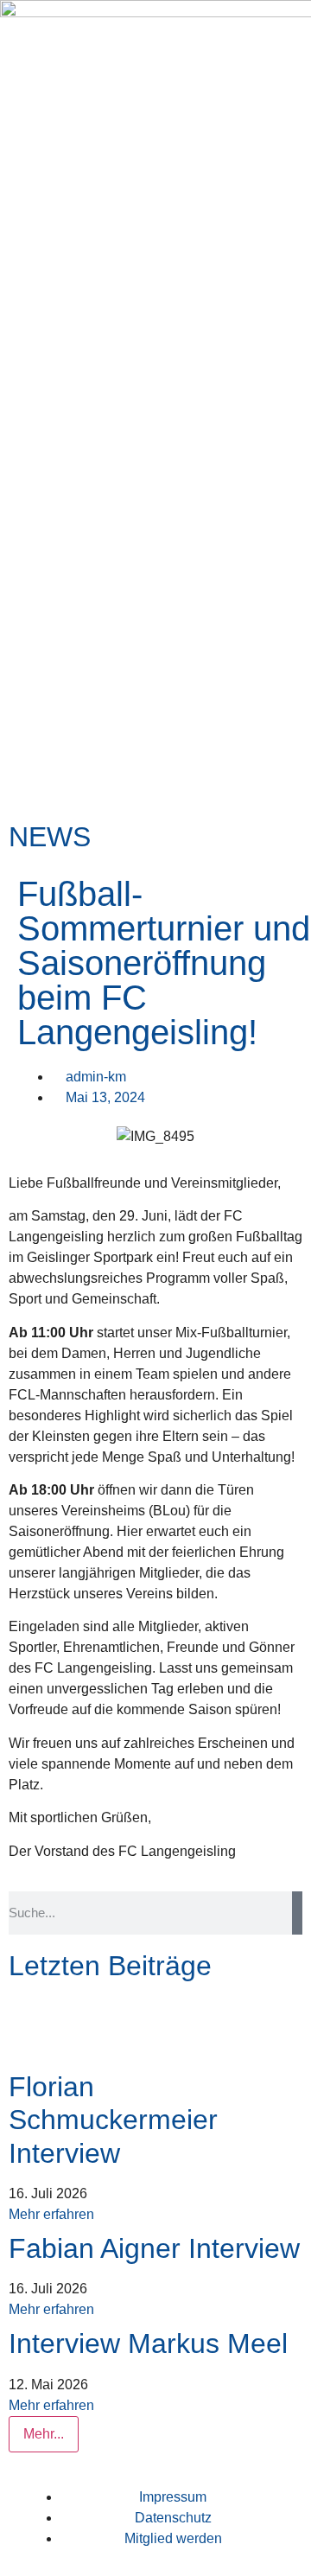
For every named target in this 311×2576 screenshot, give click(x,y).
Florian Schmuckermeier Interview (113, 2120)
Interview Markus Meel (148, 2343)
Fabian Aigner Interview (154, 2248)
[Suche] (297, 1913)
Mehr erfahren (51, 2214)
